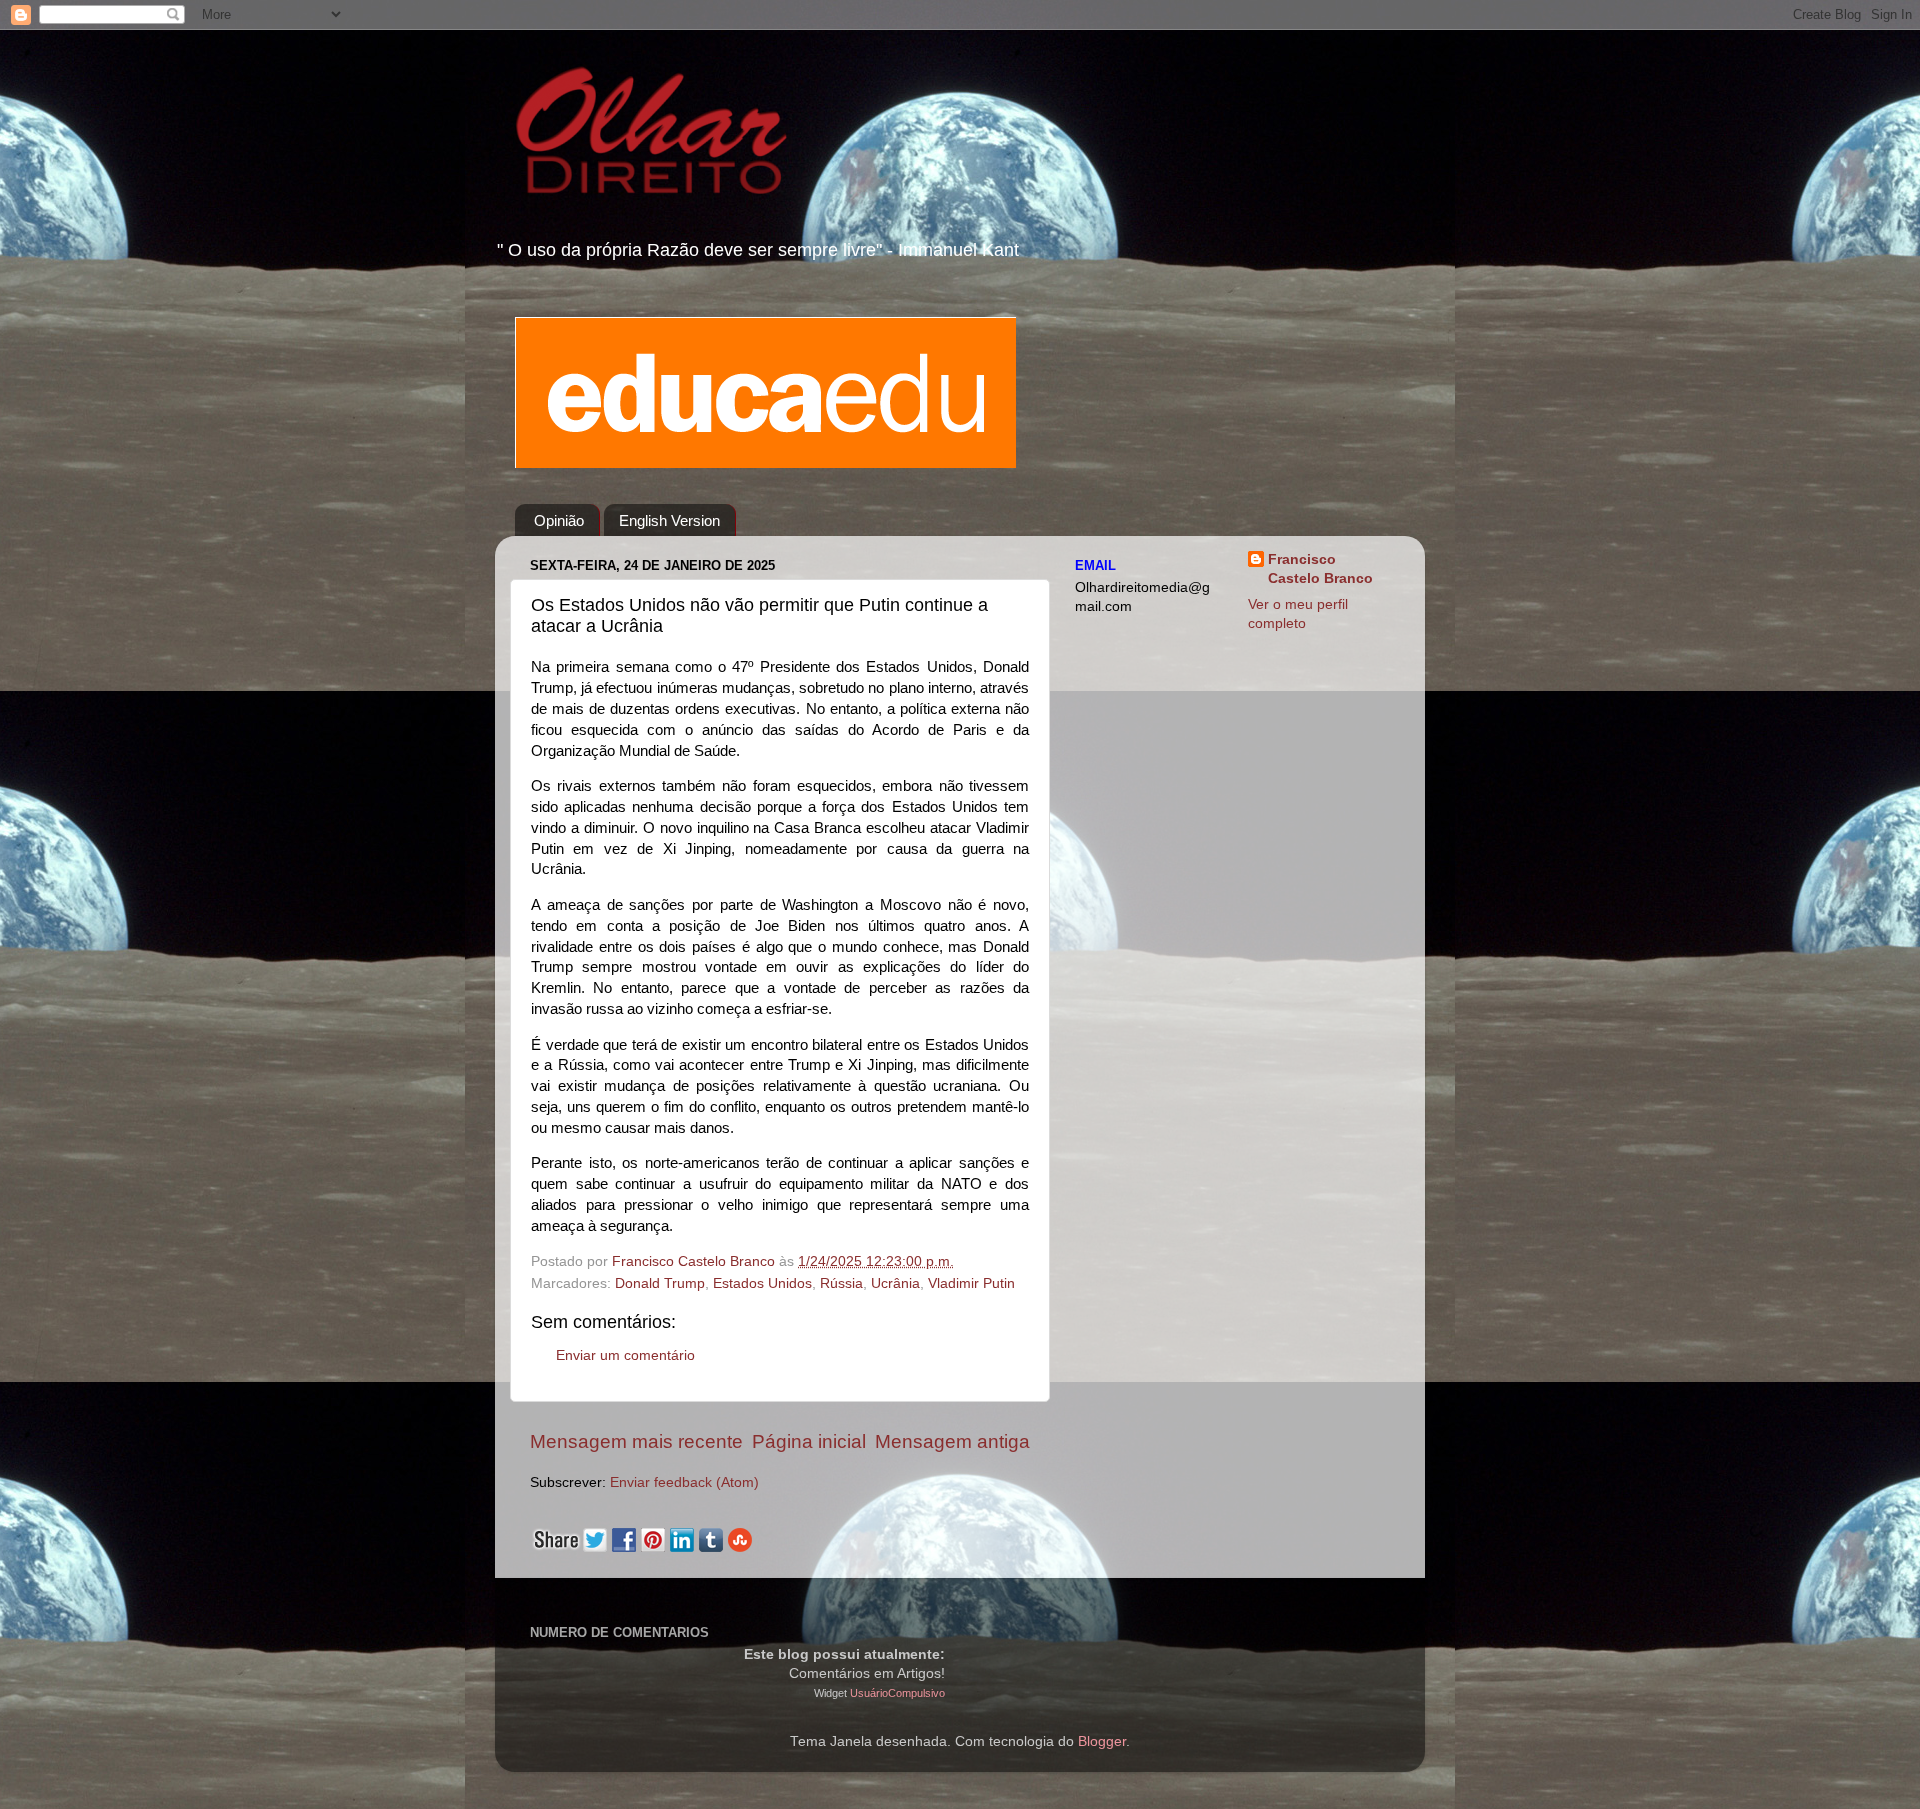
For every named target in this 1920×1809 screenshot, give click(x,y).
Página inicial (809, 1441)
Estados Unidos (762, 1283)
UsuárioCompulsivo (897, 1693)
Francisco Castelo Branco (1320, 569)
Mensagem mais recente (636, 1441)
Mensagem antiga (952, 1441)
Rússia (841, 1283)
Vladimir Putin (971, 1283)
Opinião (559, 520)
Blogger (1102, 1741)
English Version (669, 520)
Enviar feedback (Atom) (684, 1482)
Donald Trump (660, 1283)
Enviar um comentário (625, 1355)
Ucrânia (895, 1283)
